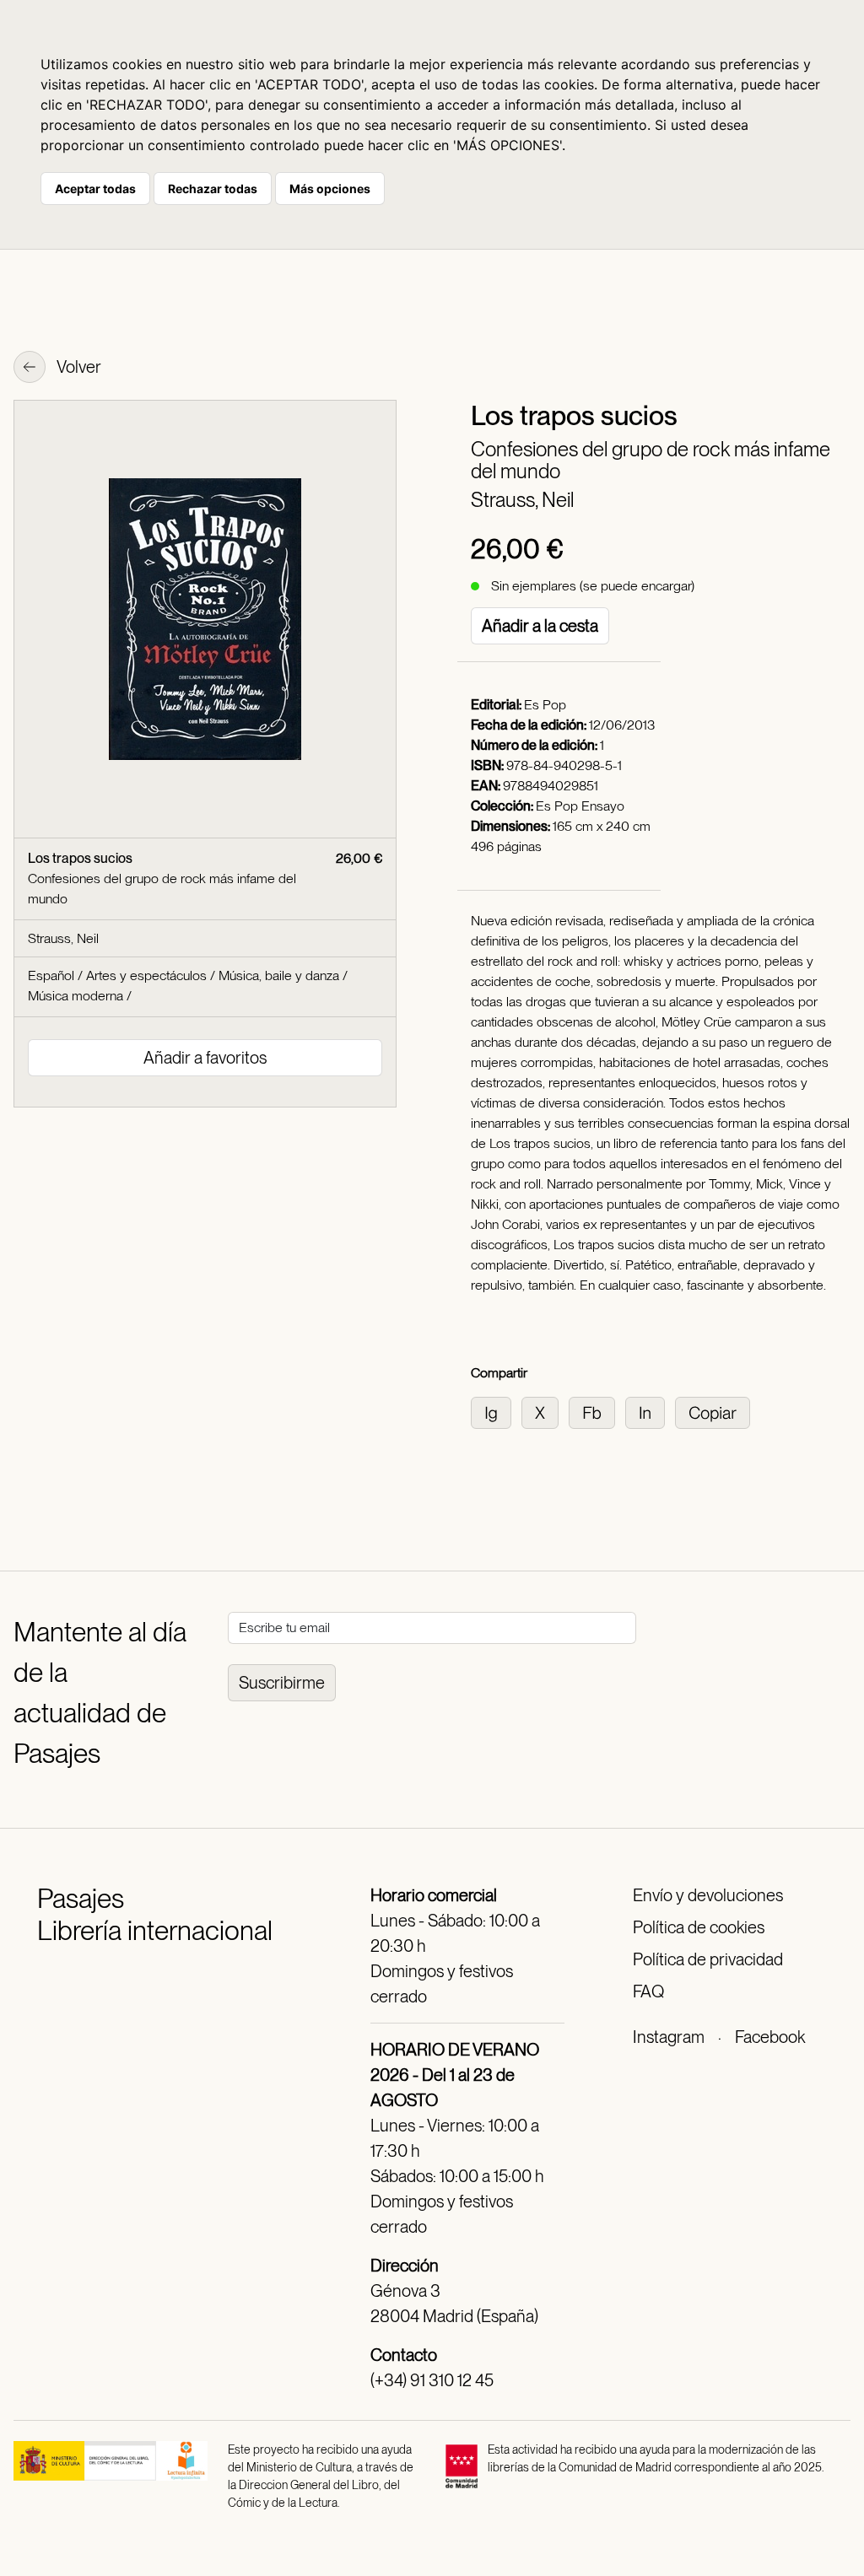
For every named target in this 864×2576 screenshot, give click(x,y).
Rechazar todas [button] (213, 189)
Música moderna (76, 996)
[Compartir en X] (545, 1412)
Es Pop (545, 705)
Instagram (669, 2037)
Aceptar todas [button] (95, 189)
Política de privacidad (708, 1959)
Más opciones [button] (330, 189)
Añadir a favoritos (205, 1058)
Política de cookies (699, 1927)
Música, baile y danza (279, 975)
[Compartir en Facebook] (597, 1412)
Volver (78, 367)
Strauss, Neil (522, 500)
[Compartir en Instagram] (496, 1412)
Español (51, 975)
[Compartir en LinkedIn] (650, 1412)
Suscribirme (282, 1683)
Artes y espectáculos (146, 975)
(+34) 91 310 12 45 (432, 2380)
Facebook (770, 2037)
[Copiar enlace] (716, 1412)
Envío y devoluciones (708, 1895)
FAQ (648, 1991)
